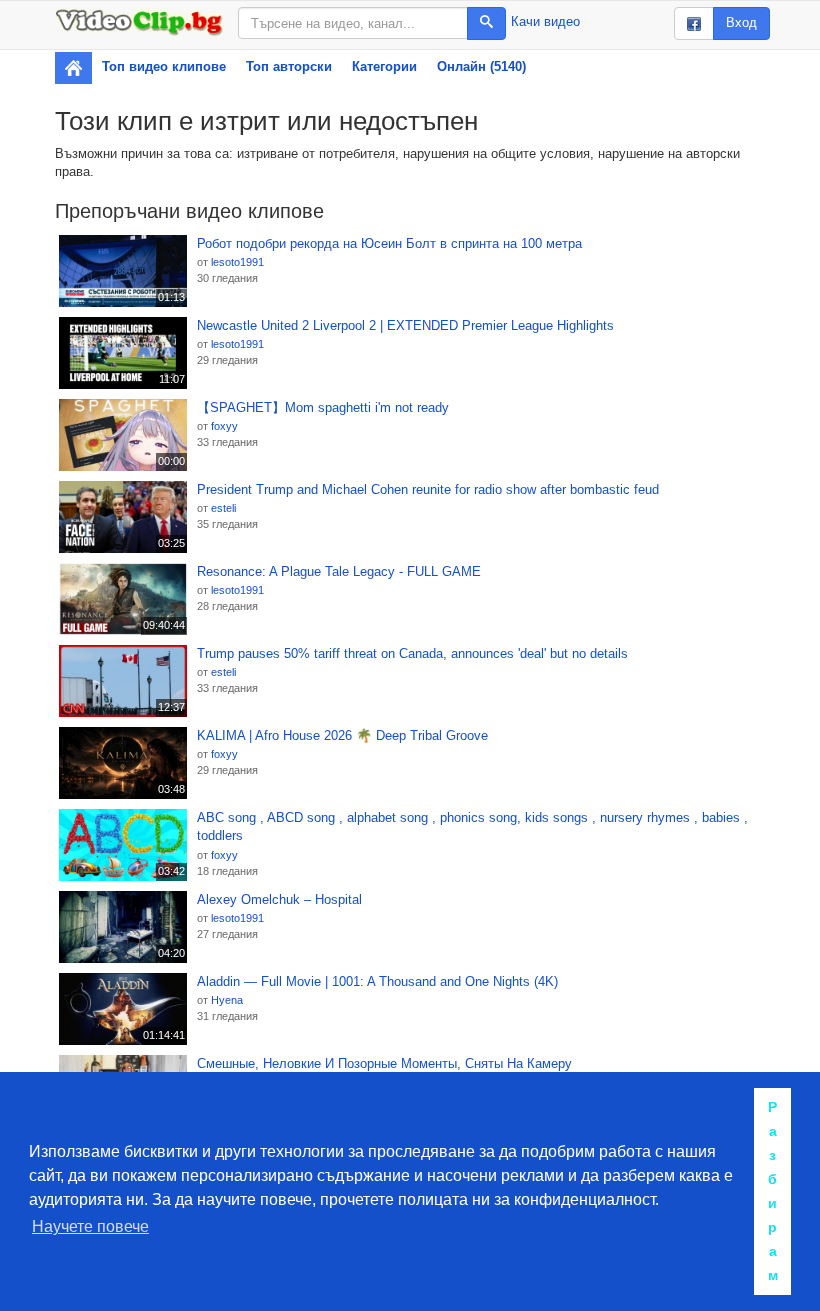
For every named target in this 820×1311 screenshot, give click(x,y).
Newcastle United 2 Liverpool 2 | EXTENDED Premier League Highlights (405, 325)
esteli (223, 508)
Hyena (227, 1000)
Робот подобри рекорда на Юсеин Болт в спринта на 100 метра (389, 243)
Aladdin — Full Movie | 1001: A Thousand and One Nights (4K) (377, 981)
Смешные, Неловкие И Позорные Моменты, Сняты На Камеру (384, 1063)
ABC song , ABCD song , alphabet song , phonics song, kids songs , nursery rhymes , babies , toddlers (472, 827)
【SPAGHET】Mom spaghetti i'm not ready (323, 407)
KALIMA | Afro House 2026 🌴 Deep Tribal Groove (342, 735)
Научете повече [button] (90, 1226)
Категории (384, 66)
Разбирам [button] (773, 1191)
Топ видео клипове (164, 66)
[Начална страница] (73, 68)
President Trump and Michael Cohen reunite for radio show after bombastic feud (428, 489)
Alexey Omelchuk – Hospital (279, 899)
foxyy (224, 426)
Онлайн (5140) (481, 66)
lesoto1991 (237, 262)
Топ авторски (289, 66)
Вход (741, 22)
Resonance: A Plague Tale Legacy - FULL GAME (339, 571)
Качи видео (545, 21)
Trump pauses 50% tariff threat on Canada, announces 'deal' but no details (412, 653)
